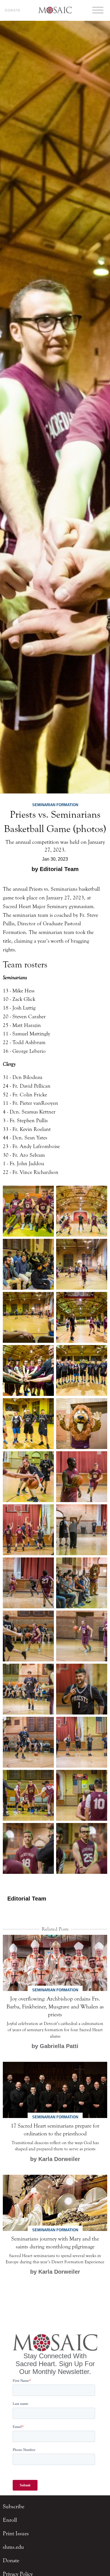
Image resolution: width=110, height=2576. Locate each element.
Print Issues (16, 2533)
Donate (13, 10)
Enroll (10, 2520)
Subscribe (14, 2506)
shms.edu (13, 2547)
